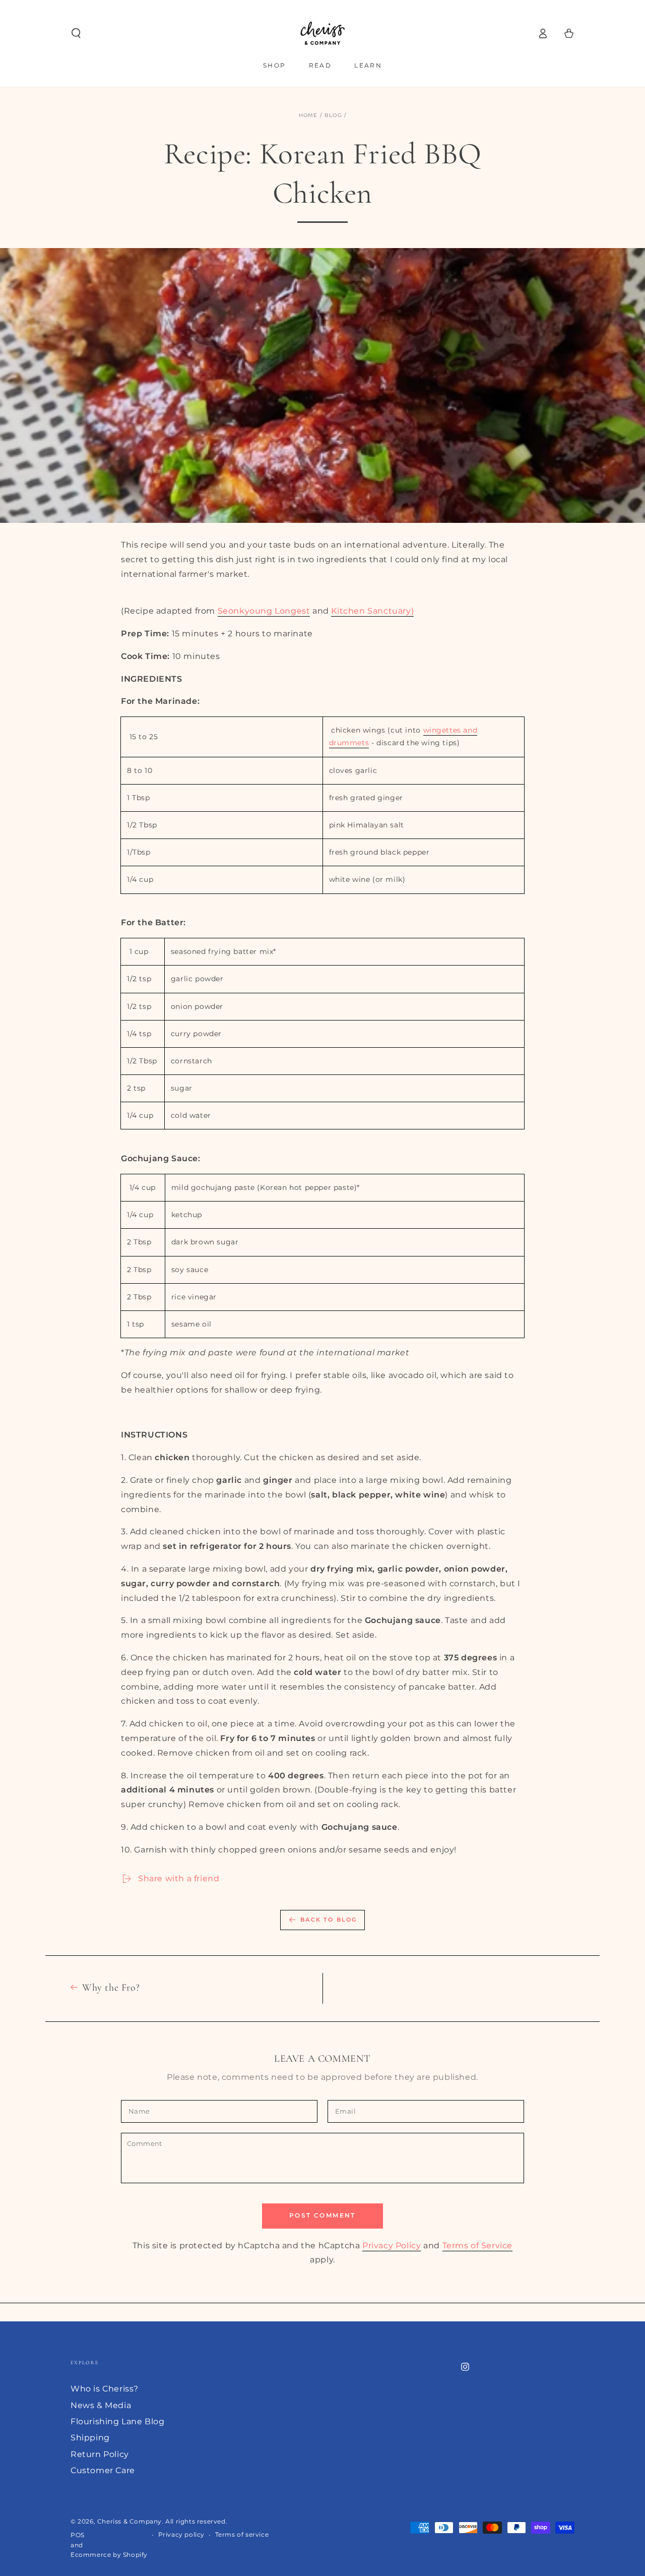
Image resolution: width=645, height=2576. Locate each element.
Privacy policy (181, 2534)
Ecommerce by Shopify (109, 2555)
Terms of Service (478, 2245)
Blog (333, 115)
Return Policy (100, 2454)
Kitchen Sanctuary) (372, 611)
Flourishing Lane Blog (118, 2421)
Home (308, 115)
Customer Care (103, 2470)
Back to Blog (329, 1920)
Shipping (90, 2438)
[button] (76, 33)
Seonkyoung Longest (264, 611)
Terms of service (242, 2534)
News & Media (101, 2405)
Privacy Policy (392, 2245)
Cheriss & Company (130, 2521)
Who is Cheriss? (105, 2389)
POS (78, 2535)
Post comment (322, 2215)
